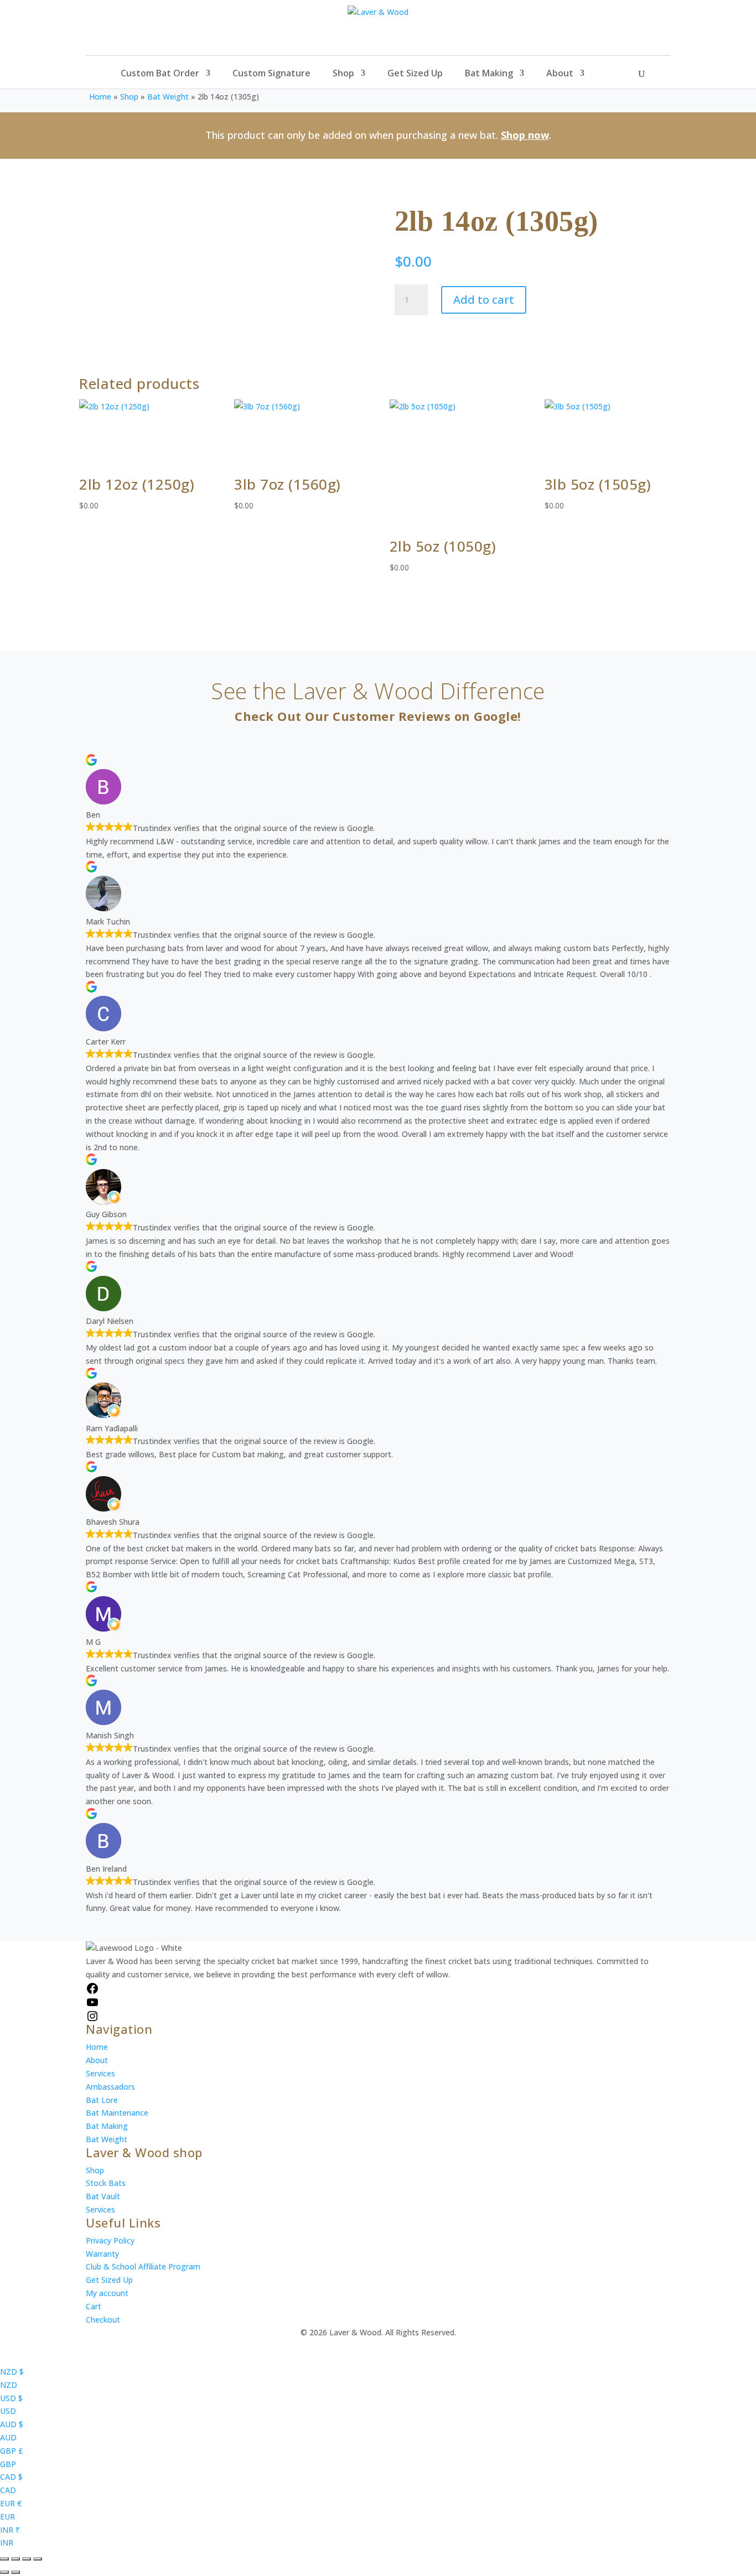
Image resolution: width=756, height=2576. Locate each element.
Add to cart (484, 300)
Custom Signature (271, 74)
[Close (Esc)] (38, 2559)
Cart (94, 2306)
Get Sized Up (415, 74)
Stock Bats (106, 2183)
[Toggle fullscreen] (15, 2559)
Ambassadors (110, 2087)
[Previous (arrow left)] (4, 2572)
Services (100, 2073)
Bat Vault (103, 2196)
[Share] (27, 2559)
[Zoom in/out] (4, 2559)
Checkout (103, 2320)
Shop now (525, 135)
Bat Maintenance (117, 2113)
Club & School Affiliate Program (143, 2266)
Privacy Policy (110, 2240)
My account (107, 2293)
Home (100, 97)
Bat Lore (102, 2100)
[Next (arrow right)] (15, 2572)
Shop (343, 74)
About (560, 74)
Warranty (102, 2254)
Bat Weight (168, 97)
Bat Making (489, 74)
